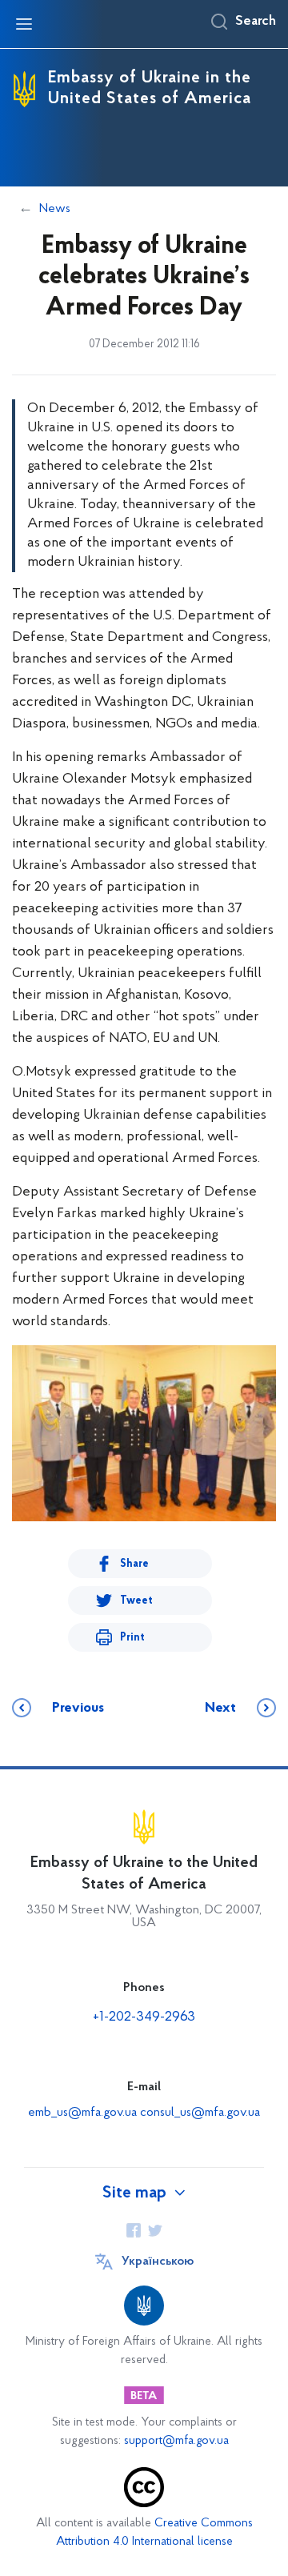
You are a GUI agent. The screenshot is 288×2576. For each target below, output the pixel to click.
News (55, 209)
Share (134, 1564)
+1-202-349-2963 (144, 2017)
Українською (158, 2262)
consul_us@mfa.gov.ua (200, 2113)
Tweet (136, 1601)
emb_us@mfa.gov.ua (82, 2113)
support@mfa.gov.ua (176, 2441)
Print (132, 1638)
